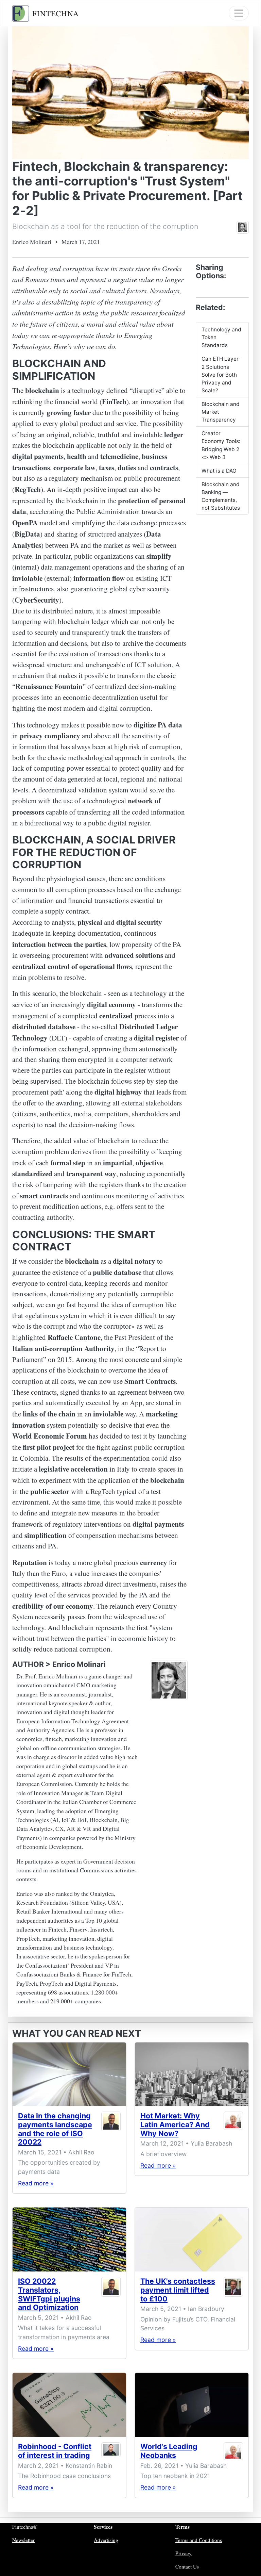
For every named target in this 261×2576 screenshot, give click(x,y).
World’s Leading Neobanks (169, 2451)
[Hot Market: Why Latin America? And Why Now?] (192, 2074)
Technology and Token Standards (221, 337)
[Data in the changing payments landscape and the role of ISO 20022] (69, 2074)
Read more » (36, 2183)
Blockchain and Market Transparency (221, 412)
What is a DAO (219, 471)
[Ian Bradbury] (233, 2291)
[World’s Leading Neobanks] (192, 2405)
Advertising (106, 2540)
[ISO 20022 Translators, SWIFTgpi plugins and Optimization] (69, 2239)
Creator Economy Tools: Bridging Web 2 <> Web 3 (221, 445)
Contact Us (187, 2566)
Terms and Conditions (199, 2540)
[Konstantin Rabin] (111, 2452)
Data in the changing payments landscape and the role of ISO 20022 (55, 2129)
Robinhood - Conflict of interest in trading (55, 2451)
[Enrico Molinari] (243, 227)
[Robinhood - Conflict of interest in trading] (69, 2405)
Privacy (184, 2553)
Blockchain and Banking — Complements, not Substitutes (221, 496)
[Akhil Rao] (111, 2130)
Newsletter (23, 2540)
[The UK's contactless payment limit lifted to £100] (192, 2239)
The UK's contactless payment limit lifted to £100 (178, 2290)
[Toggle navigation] (239, 13)
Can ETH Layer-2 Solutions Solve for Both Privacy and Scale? (221, 374)
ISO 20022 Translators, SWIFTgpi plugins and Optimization (49, 2294)
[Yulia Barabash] (233, 2126)
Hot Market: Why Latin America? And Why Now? (175, 2124)
